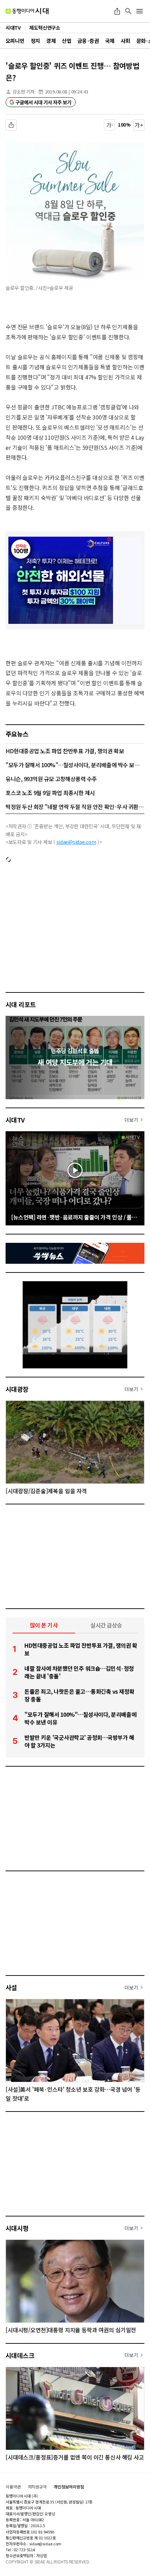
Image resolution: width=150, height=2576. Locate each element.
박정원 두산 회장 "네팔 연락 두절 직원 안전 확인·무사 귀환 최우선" (75, 807)
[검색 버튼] (128, 11)
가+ (139, 125)
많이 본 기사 (44, 1625)
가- (110, 125)
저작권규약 (37, 2487)
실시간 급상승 (106, 1625)
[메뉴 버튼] (140, 11)
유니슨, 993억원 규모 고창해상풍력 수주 (51, 779)
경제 (51, 41)
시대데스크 (20, 2355)
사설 (11, 1987)
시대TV (15, 1120)
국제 (110, 41)
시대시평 (17, 2228)
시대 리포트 (21, 1004)
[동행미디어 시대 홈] (27, 11)
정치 (35, 41)
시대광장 (17, 1389)
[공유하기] (117, 11)
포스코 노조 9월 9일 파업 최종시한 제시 (50, 793)
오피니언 (15, 41)
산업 (66, 41)
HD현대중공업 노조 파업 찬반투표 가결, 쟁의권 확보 (65, 751)
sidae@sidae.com (76, 842)
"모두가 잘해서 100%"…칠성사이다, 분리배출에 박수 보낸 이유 (75, 765)
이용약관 (13, 2487)
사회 (125, 41)
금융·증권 (88, 41)
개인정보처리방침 (69, 2487)
